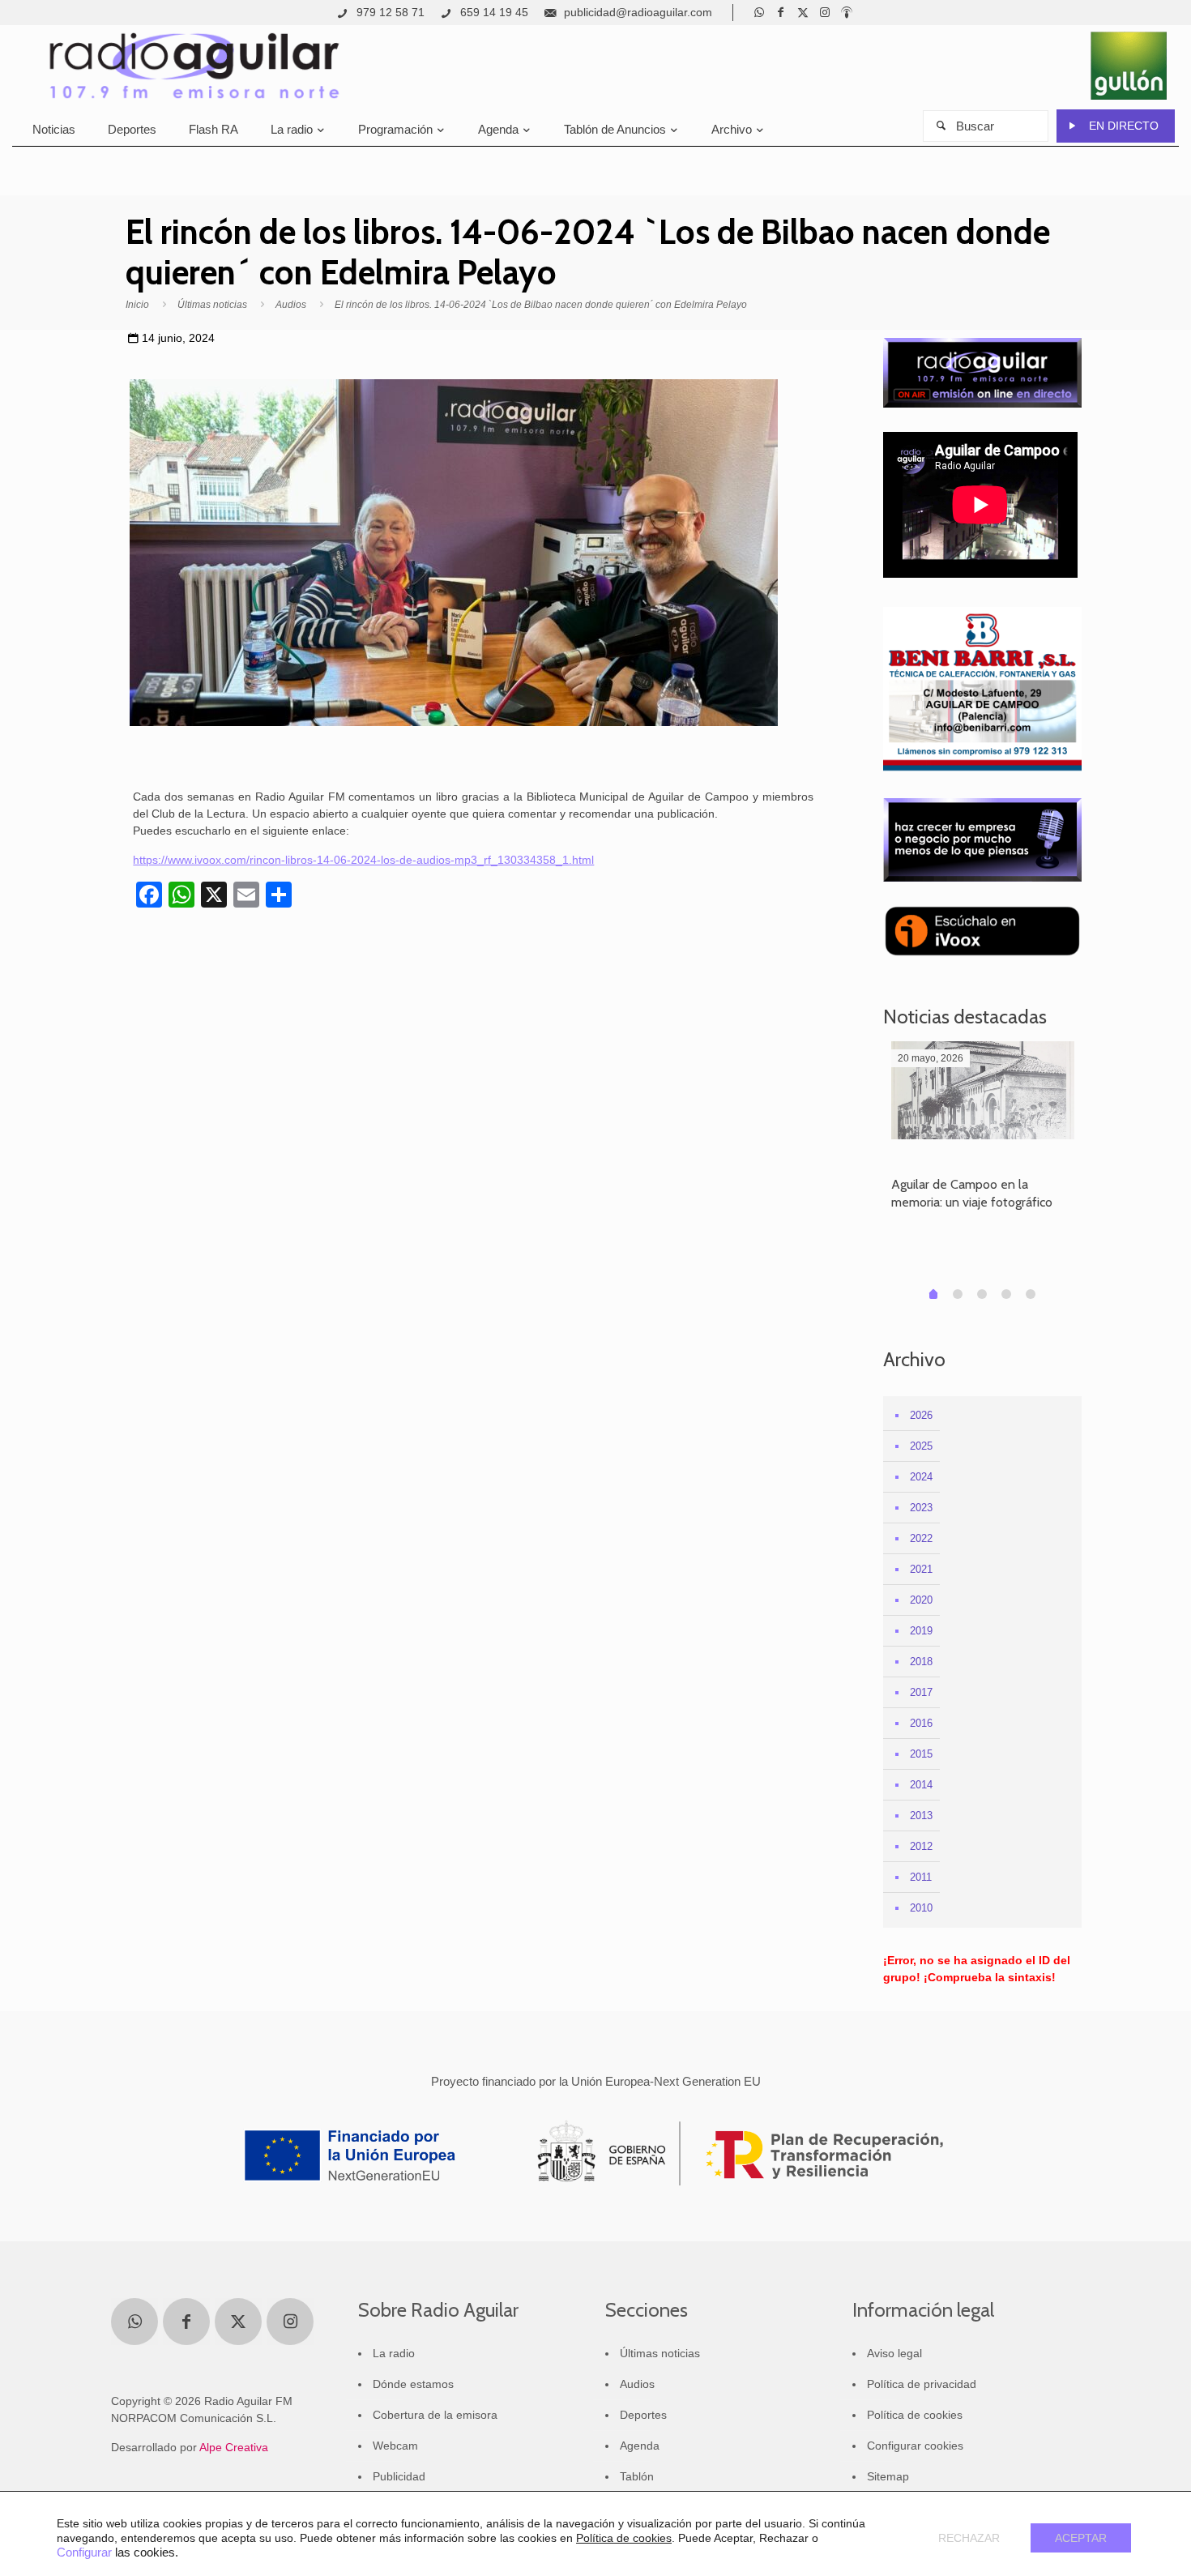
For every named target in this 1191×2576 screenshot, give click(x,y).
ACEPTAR (1081, 2538)
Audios (291, 305)
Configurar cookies (915, 2446)
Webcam (395, 2446)
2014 (921, 1785)
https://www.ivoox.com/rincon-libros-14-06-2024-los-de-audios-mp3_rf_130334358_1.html (363, 860)
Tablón (637, 2476)
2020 (921, 1600)
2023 (921, 1508)
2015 (921, 1754)
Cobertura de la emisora (435, 2415)
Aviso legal (894, 2353)
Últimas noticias (212, 305)
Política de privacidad (922, 2384)
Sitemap (888, 2476)
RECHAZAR (969, 2538)
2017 (921, 1692)
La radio (394, 2353)
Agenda (640, 2446)
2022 (921, 1538)
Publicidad (399, 2476)
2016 (921, 1723)
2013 (921, 1816)
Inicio (137, 305)
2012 (921, 1846)
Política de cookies (915, 2415)
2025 (921, 1446)
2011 (921, 1877)
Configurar (84, 2553)
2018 (921, 1662)
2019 (921, 1631)
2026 (921, 1415)
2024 (921, 1477)
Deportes (643, 2415)
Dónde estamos (413, 2384)
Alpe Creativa (234, 2447)
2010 (921, 1908)
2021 (921, 1569)
